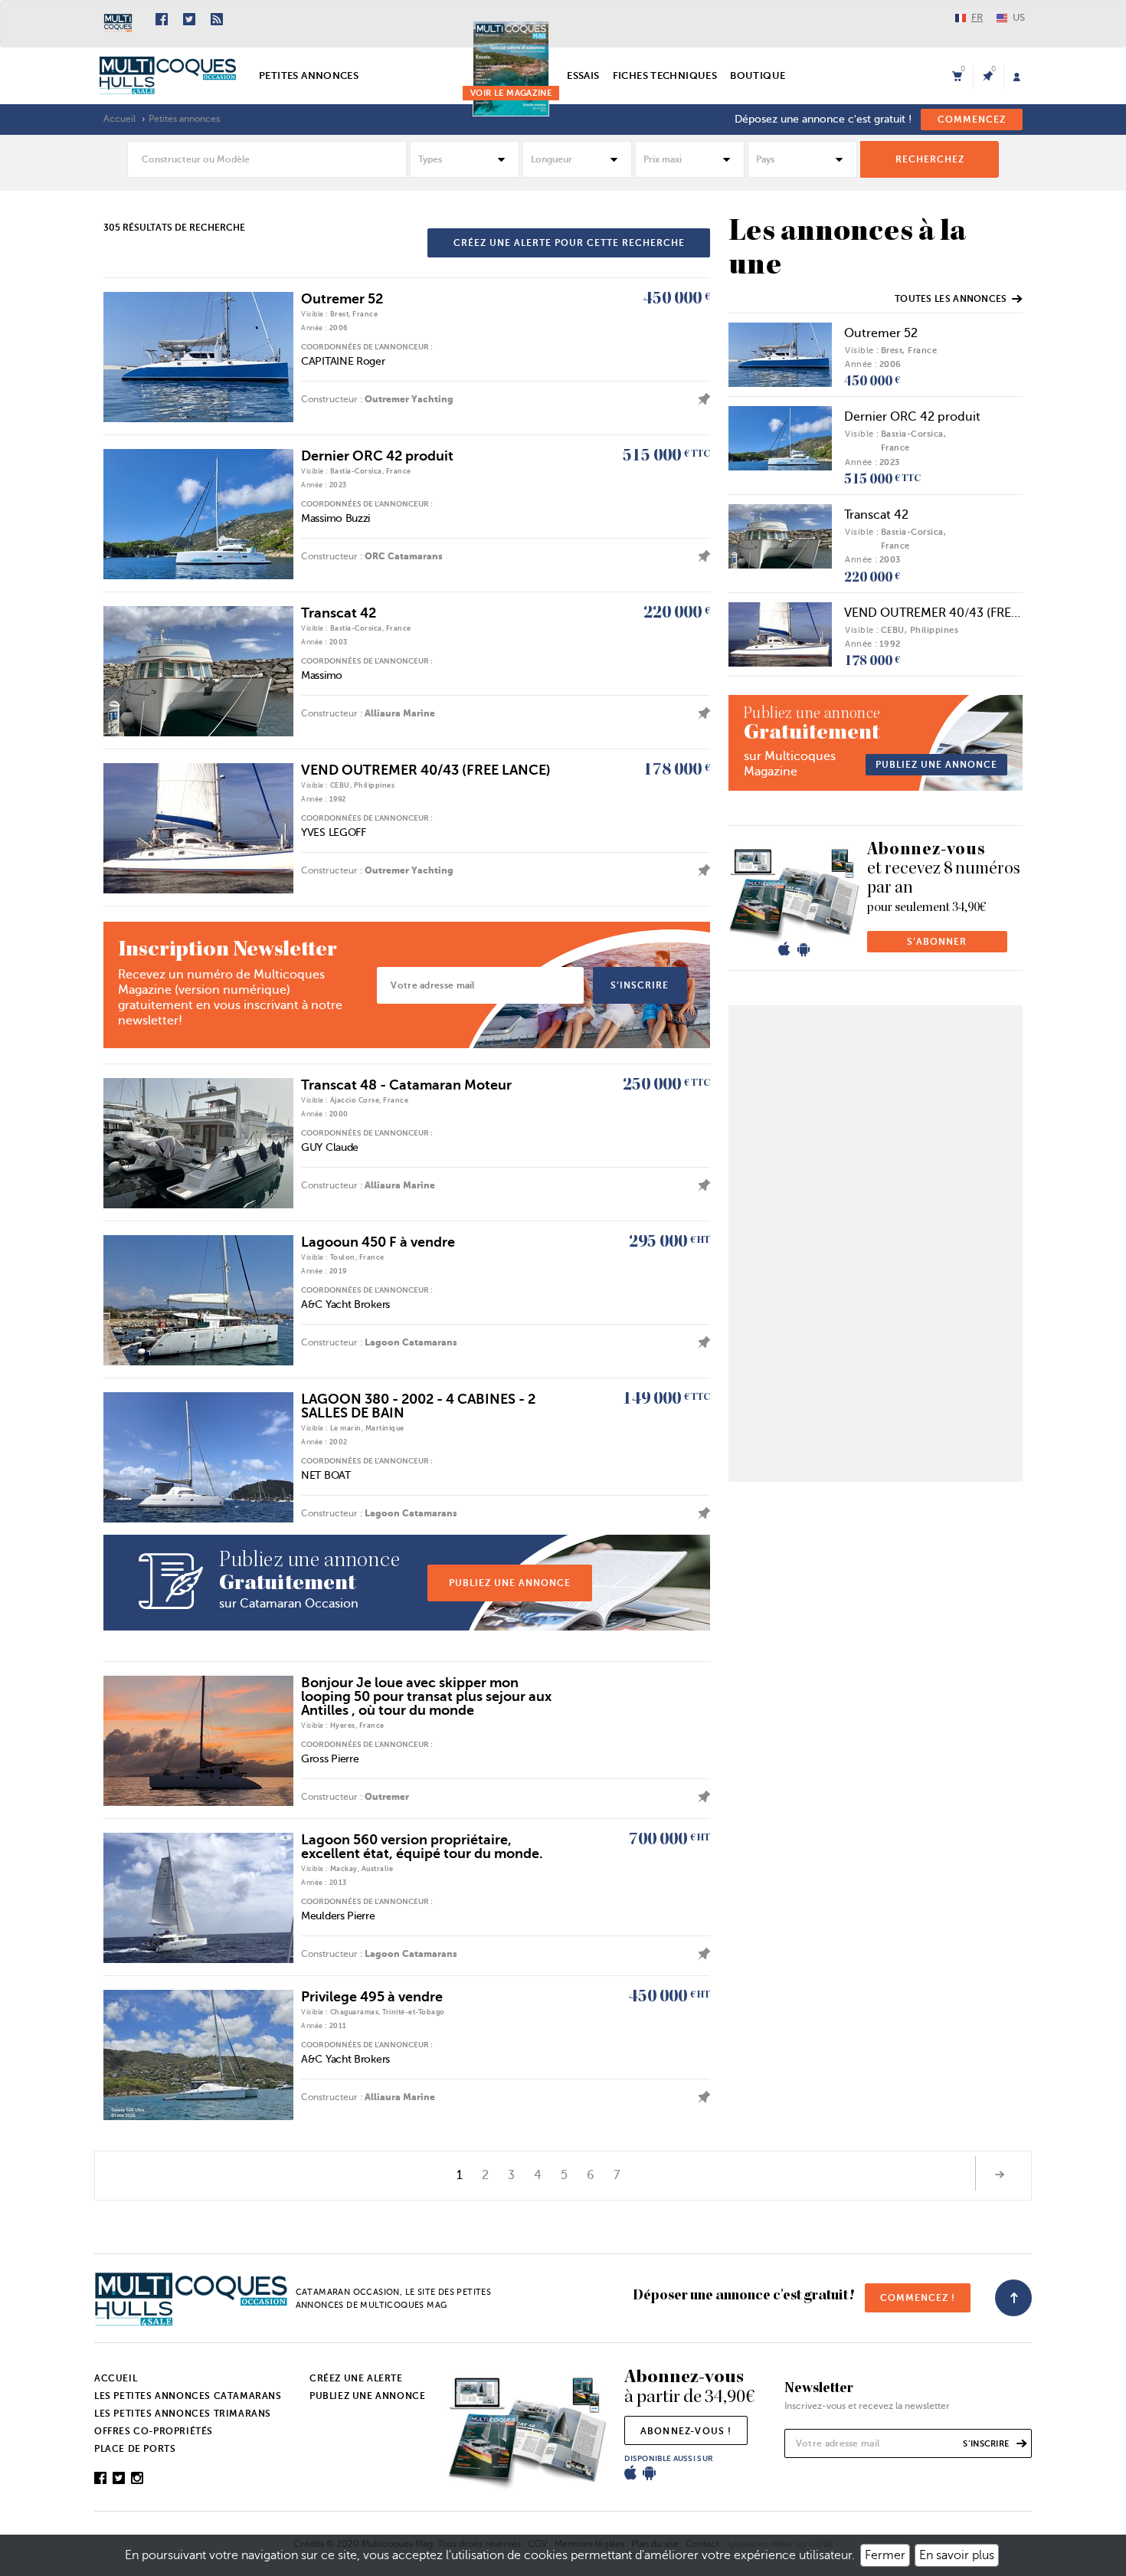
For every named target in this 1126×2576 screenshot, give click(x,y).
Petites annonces (309, 75)
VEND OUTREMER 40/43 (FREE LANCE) (426, 770)
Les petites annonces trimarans (183, 2414)
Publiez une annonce (367, 2396)
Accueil (119, 119)
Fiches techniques (665, 75)
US (1019, 17)
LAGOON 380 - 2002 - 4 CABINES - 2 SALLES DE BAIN (418, 1406)
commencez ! (918, 2298)
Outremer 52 (342, 299)
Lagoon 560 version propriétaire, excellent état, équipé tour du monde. (422, 1847)
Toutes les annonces (951, 299)
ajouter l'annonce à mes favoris (700, 399)
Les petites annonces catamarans (188, 2396)
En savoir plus (957, 2555)
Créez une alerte (356, 2378)
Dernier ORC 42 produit (377, 456)
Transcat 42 (339, 613)
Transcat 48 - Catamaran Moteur (406, 1085)
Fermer (885, 2555)
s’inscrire (640, 985)
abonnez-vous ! (686, 2431)
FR (977, 17)
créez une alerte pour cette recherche (569, 243)
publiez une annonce (510, 1583)
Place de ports (135, 2449)
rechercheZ (930, 159)
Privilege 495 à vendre (372, 1997)
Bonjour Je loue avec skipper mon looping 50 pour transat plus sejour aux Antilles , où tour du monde (426, 1696)
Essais (583, 75)
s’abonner (937, 942)
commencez (972, 120)
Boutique (758, 75)
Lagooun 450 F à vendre (378, 1242)
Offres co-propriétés (154, 2431)
